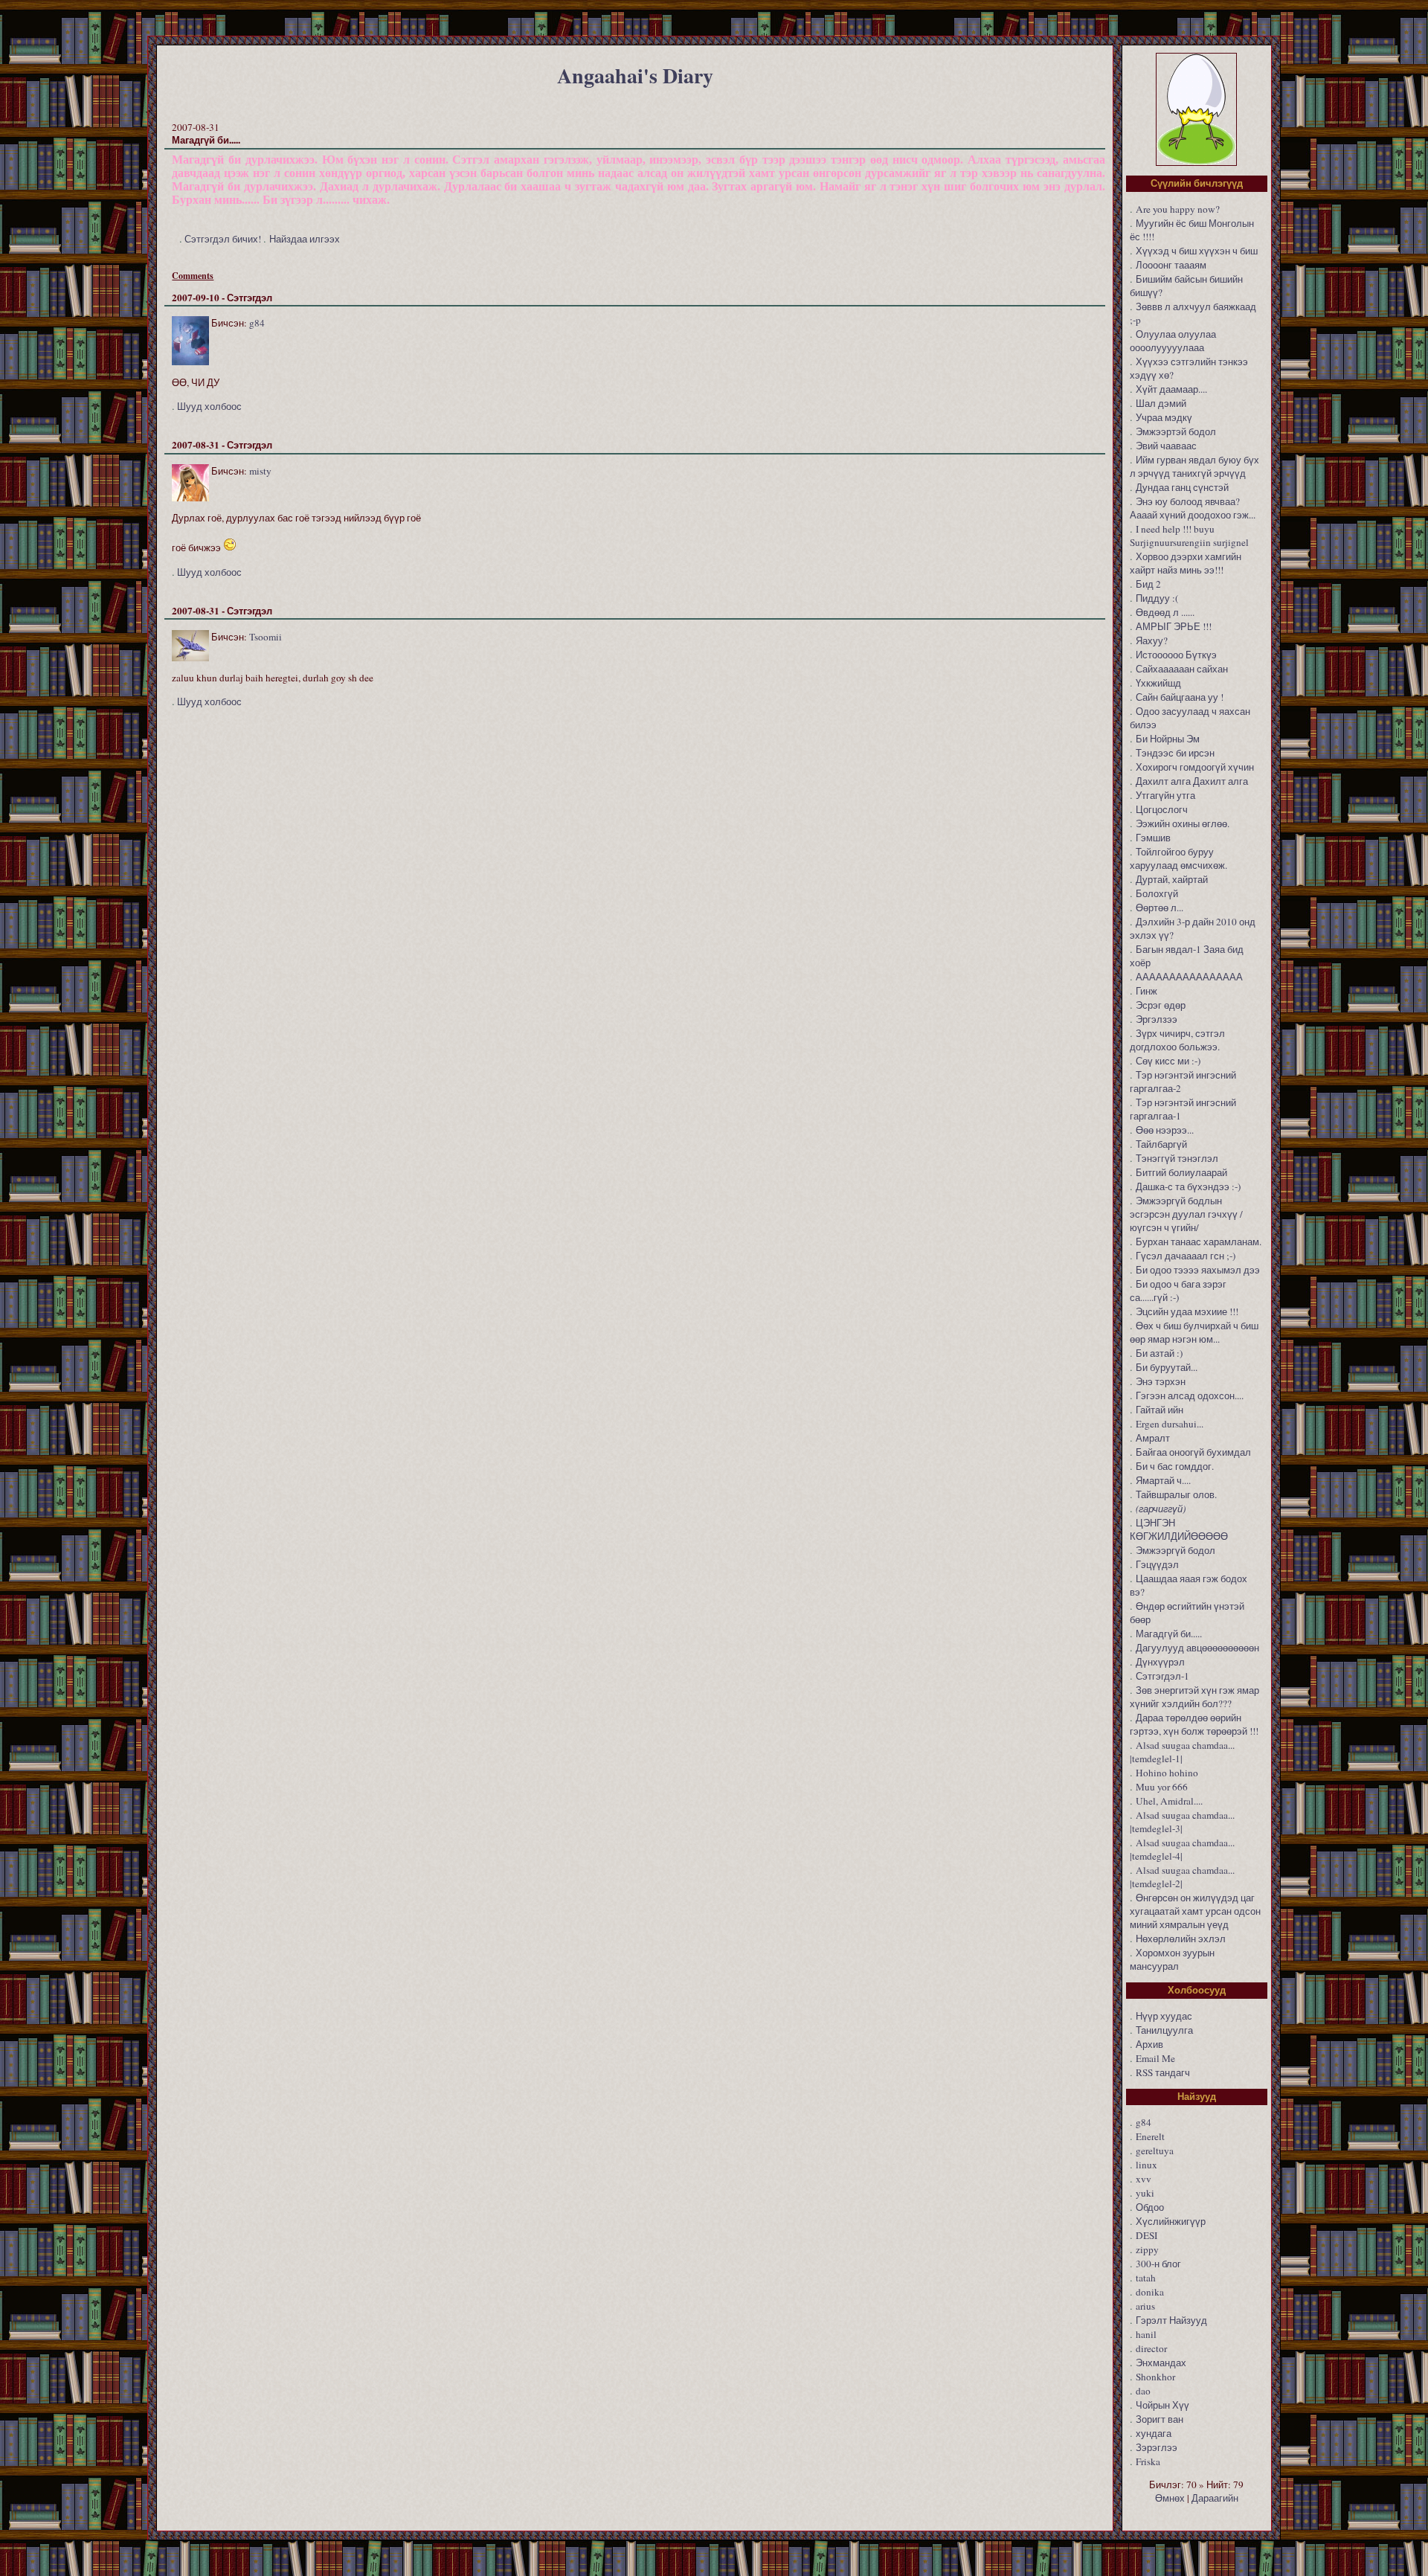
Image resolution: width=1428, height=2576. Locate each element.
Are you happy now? (1178, 209)
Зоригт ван (1160, 2419)
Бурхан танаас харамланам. (1199, 1242)
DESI (1146, 2235)
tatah (1146, 2278)
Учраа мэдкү (1164, 417)
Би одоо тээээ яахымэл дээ (1198, 1270)
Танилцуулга (1164, 2030)
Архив (1149, 2044)
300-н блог (1158, 2264)
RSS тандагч (1163, 2072)
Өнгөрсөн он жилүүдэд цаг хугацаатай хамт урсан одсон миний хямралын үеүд (1195, 1911)
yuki (1145, 2193)
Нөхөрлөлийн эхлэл (1181, 1939)
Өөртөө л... (1160, 908)
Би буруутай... (1167, 1367)
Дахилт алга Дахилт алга (1192, 781)
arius (1145, 2306)
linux (1146, 2165)
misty (260, 471)
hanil (1146, 2334)
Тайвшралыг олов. (1176, 1494)
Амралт (1153, 1438)
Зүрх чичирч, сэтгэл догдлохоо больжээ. (1177, 1040)
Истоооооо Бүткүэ (1176, 655)
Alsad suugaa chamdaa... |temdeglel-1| (1182, 1752)
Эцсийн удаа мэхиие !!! (1187, 1311)
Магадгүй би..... (1169, 1634)
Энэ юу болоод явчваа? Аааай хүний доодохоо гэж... (1193, 508)
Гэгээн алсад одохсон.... (1190, 1395)
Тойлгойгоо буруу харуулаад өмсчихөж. (1178, 858)
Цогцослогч (1162, 809)
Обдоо (1150, 2207)
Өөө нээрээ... (1165, 1130)
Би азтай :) (1159, 1353)
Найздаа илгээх (305, 239)
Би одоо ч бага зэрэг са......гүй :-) (1178, 1291)
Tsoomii (266, 637)
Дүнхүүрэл (1160, 1662)
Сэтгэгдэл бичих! (223, 239)
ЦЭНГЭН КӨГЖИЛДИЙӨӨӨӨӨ (1179, 1529)
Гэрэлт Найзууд (1171, 2320)
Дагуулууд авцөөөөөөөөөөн (1197, 1648)
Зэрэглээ (1157, 2447)
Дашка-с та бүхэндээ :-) (1188, 1186)
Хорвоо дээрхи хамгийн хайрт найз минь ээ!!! (1186, 563)
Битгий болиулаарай (1181, 1172)
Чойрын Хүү (1162, 2405)
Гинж (1146, 991)
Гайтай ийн (1160, 1410)
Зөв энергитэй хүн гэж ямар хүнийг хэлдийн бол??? (1194, 1697)
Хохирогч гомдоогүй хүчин (1195, 767)
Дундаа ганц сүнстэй (1182, 487)
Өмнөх (1170, 2498)
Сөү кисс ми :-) (1168, 1061)
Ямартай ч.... (1163, 1480)
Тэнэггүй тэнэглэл (1177, 1158)
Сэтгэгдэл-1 (1162, 1676)
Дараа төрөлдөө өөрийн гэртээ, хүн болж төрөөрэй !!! (1194, 1724)
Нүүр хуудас (1164, 2016)
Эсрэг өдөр (1161, 1005)
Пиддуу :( (1157, 598)
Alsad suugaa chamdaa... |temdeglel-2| (1182, 1877)
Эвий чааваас (1166, 446)
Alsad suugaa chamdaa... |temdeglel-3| (1182, 1822)
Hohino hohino (1167, 1773)
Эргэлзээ (1157, 1019)
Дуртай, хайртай (1172, 879)
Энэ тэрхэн (1161, 1381)
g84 (257, 323)
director (1151, 2348)
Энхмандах (1161, 2363)
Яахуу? (1152, 640)
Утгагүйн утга (1165, 795)
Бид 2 (1148, 584)
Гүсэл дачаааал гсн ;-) (1186, 1256)
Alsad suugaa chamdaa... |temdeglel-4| (1182, 1849)
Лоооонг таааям (1171, 265)
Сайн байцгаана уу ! (1180, 697)
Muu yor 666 (1162, 1787)
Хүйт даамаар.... (1171, 389)
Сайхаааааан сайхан (1182, 669)
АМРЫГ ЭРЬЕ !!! (1174, 626)
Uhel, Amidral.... (1169, 1801)
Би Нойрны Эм (1168, 739)
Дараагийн (1215, 2498)
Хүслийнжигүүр (1171, 2221)
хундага (1154, 2433)
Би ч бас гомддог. (1175, 1466)
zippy (1147, 2249)
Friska (1148, 2461)
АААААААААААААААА (1189, 977)
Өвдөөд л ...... (1165, 612)
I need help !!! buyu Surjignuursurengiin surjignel (1189, 536)
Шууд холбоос (209, 406)
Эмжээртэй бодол (1176, 431)
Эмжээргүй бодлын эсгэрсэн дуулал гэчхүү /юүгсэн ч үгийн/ (1186, 1214)
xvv (1144, 2179)
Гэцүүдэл (1157, 1564)
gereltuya (1155, 2151)
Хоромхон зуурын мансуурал (1172, 1959)
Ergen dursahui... (1170, 1424)
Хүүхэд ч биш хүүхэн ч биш (1197, 251)
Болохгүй (1157, 893)
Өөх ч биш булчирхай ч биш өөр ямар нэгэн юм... (1194, 1332)
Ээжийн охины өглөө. (1183, 823)
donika (1150, 2292)
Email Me (1155, 2058)
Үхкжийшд (1158, 683)
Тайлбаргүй (1161, 1144)
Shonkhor (1155, 2377)
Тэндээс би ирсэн (1175, 753)
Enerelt (1150, 2136)
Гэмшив (1153, 838)
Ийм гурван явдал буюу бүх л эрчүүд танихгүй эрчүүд (1194, 466)
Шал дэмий (1161, 403)
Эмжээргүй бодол (1175, 1550)
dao (1143, 2391)
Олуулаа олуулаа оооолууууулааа (1173, 341)
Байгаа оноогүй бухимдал (1193, 1452)
